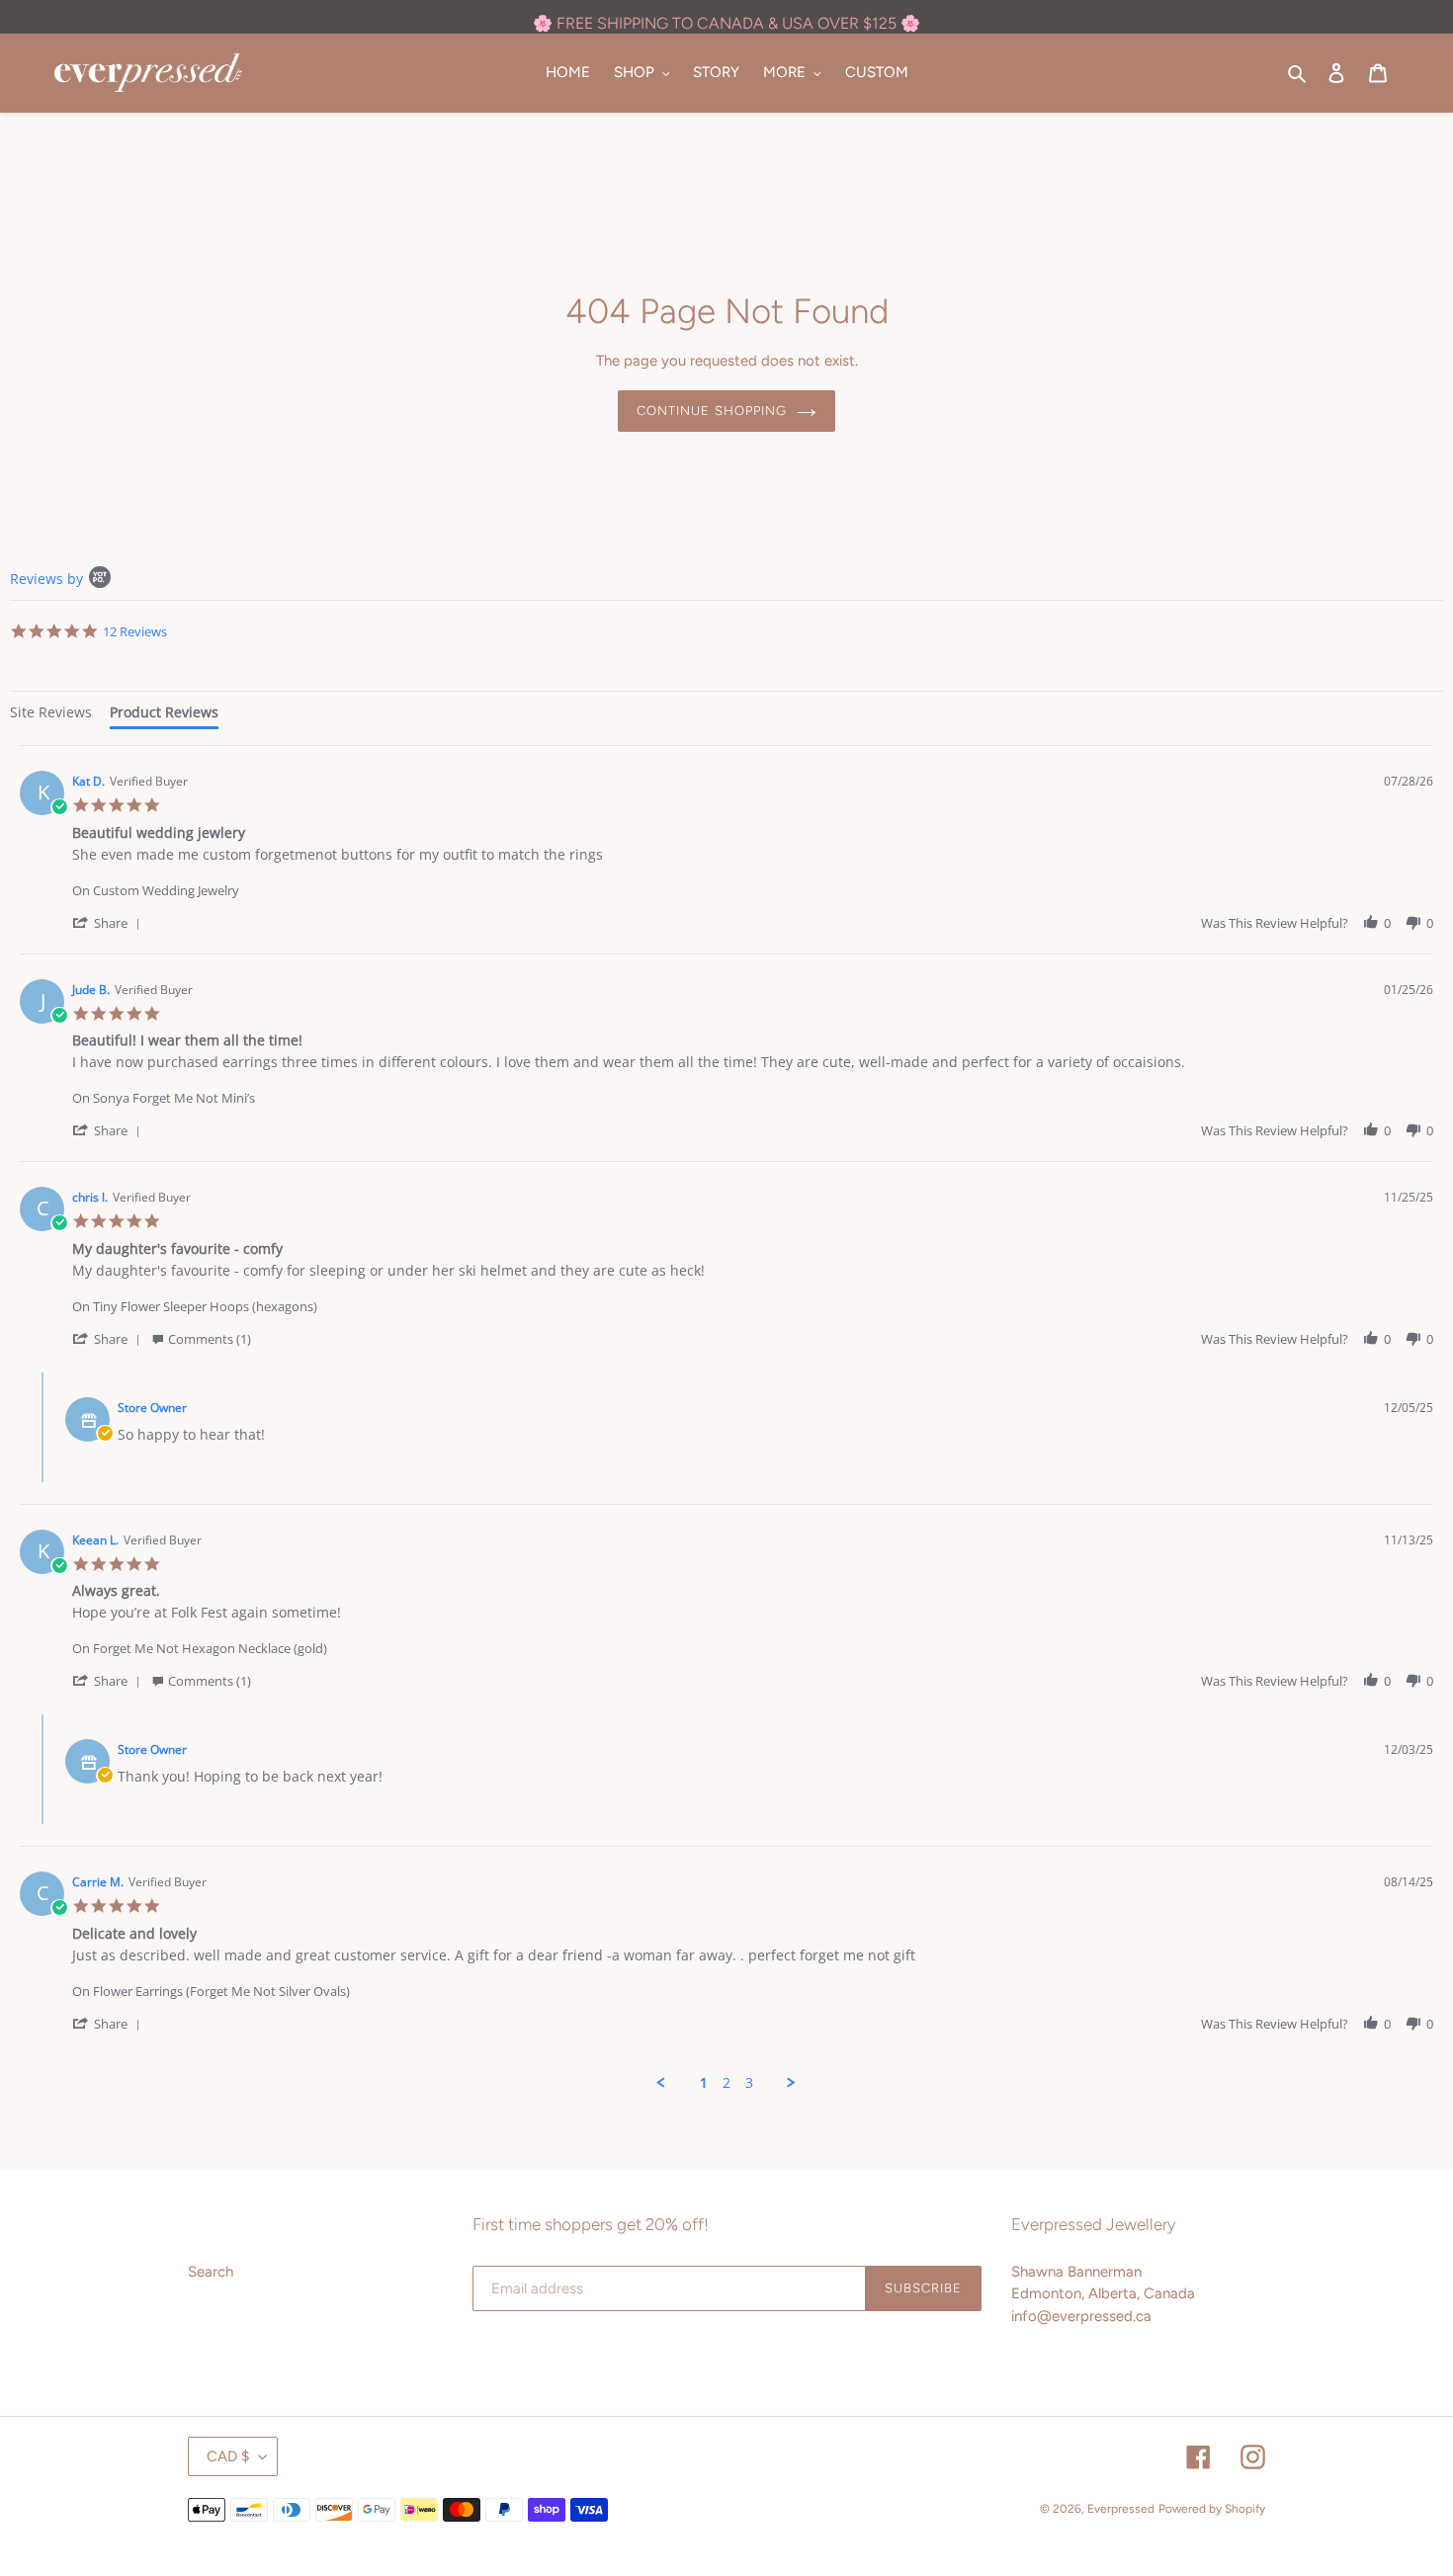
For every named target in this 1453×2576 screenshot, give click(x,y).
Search (211, 2272)
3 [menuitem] (749, 2083)
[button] (110, 922)
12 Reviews (135, 631)
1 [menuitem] (704, 2083)
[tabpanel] (726, 1418)
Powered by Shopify (1212, 2509)
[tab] (51, 715)
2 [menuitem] (726, 2083)
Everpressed (1121, 2509)
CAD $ (228, 2456)
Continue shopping (712, 411)
